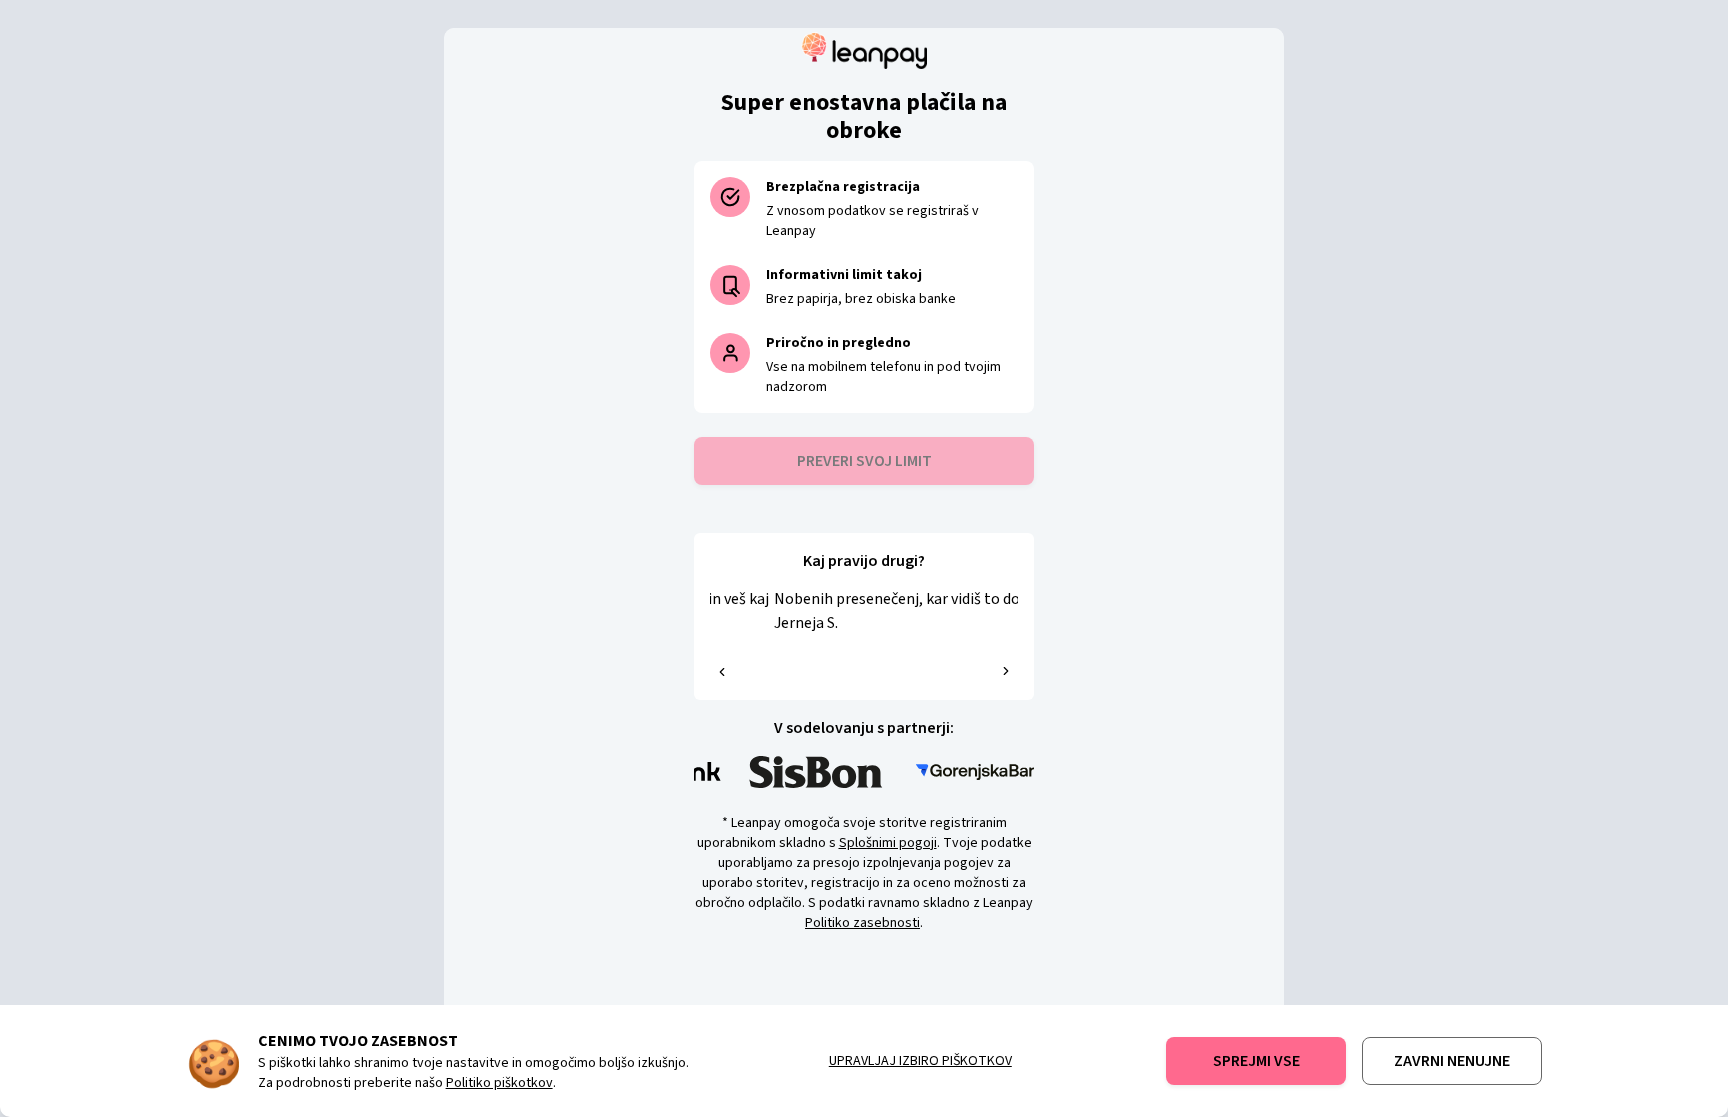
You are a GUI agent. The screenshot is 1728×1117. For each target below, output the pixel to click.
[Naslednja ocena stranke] (1006, 671)
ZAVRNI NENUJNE (1452, 1061)
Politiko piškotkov (499, 1083)
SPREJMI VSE (1256, 1061)
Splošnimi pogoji (888, 843)
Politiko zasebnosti (862, 923)
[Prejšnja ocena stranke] (722, 672)
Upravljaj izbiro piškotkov (920, 1061)
